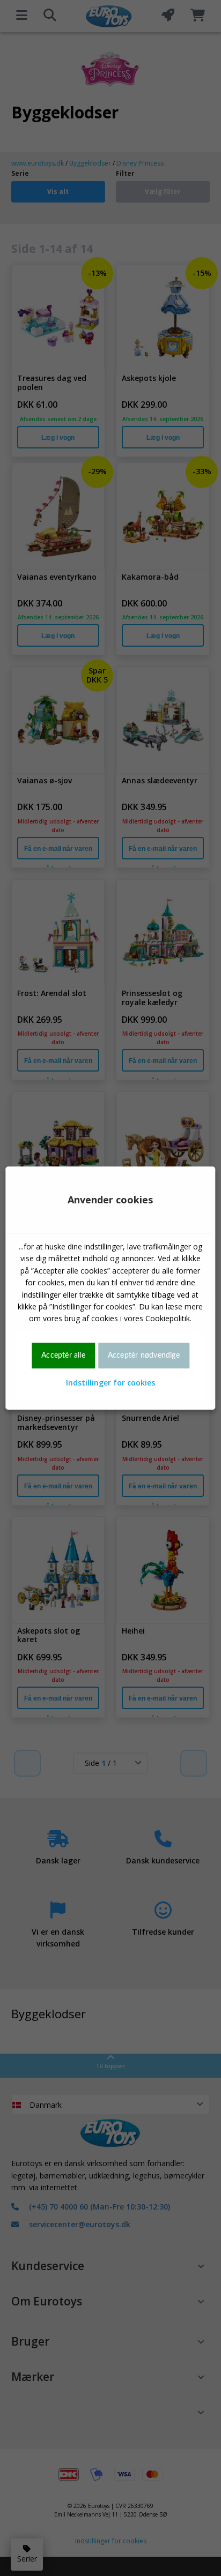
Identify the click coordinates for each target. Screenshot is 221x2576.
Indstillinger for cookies (110, 1383)
